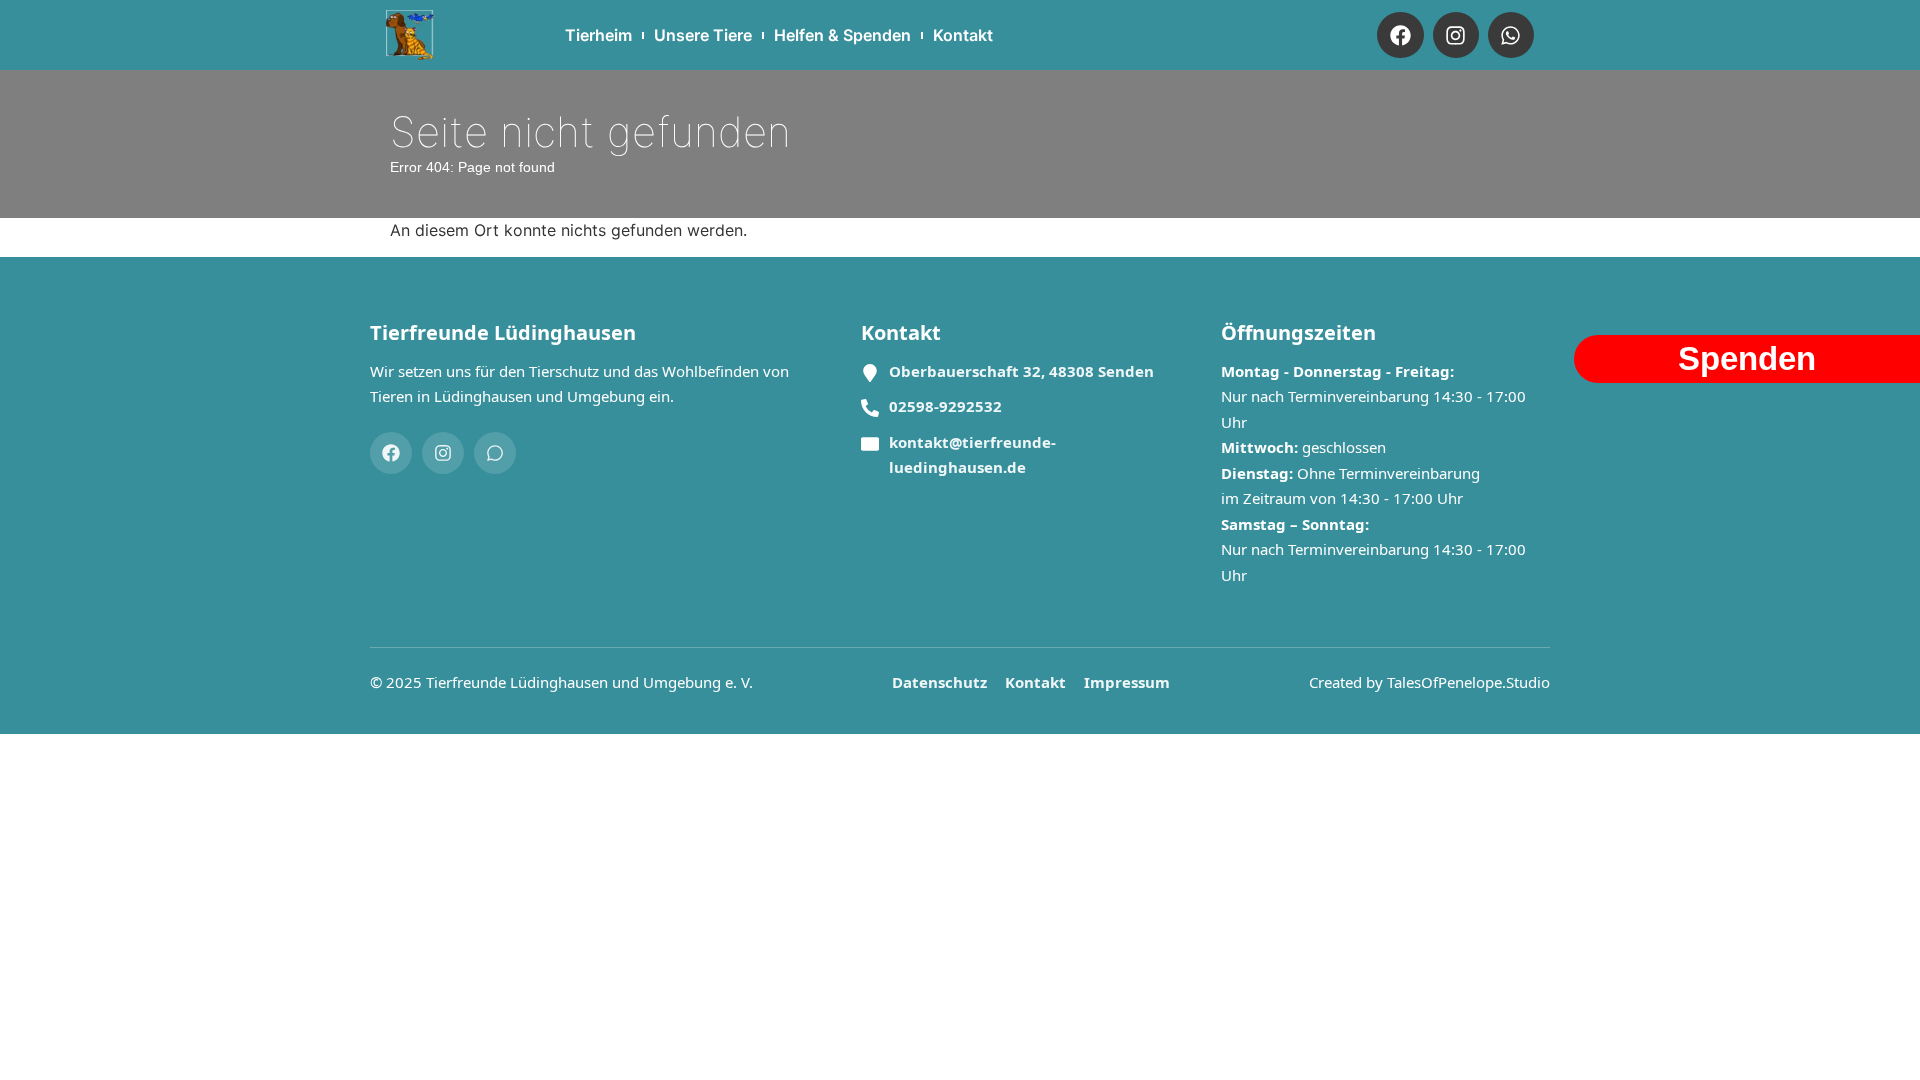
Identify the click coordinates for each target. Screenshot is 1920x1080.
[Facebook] (1400, 35)
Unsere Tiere (703, 35)
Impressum (1127, 682)
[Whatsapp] (1511, 35)
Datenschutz (939, 682)
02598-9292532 (945, 406)
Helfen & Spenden (842, 35)
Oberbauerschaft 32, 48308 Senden (1021, 371)
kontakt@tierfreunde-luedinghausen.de (972, 455)
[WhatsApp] (495, 453)
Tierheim (598, 35)
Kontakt (963, 35)
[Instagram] (1456, 35)
